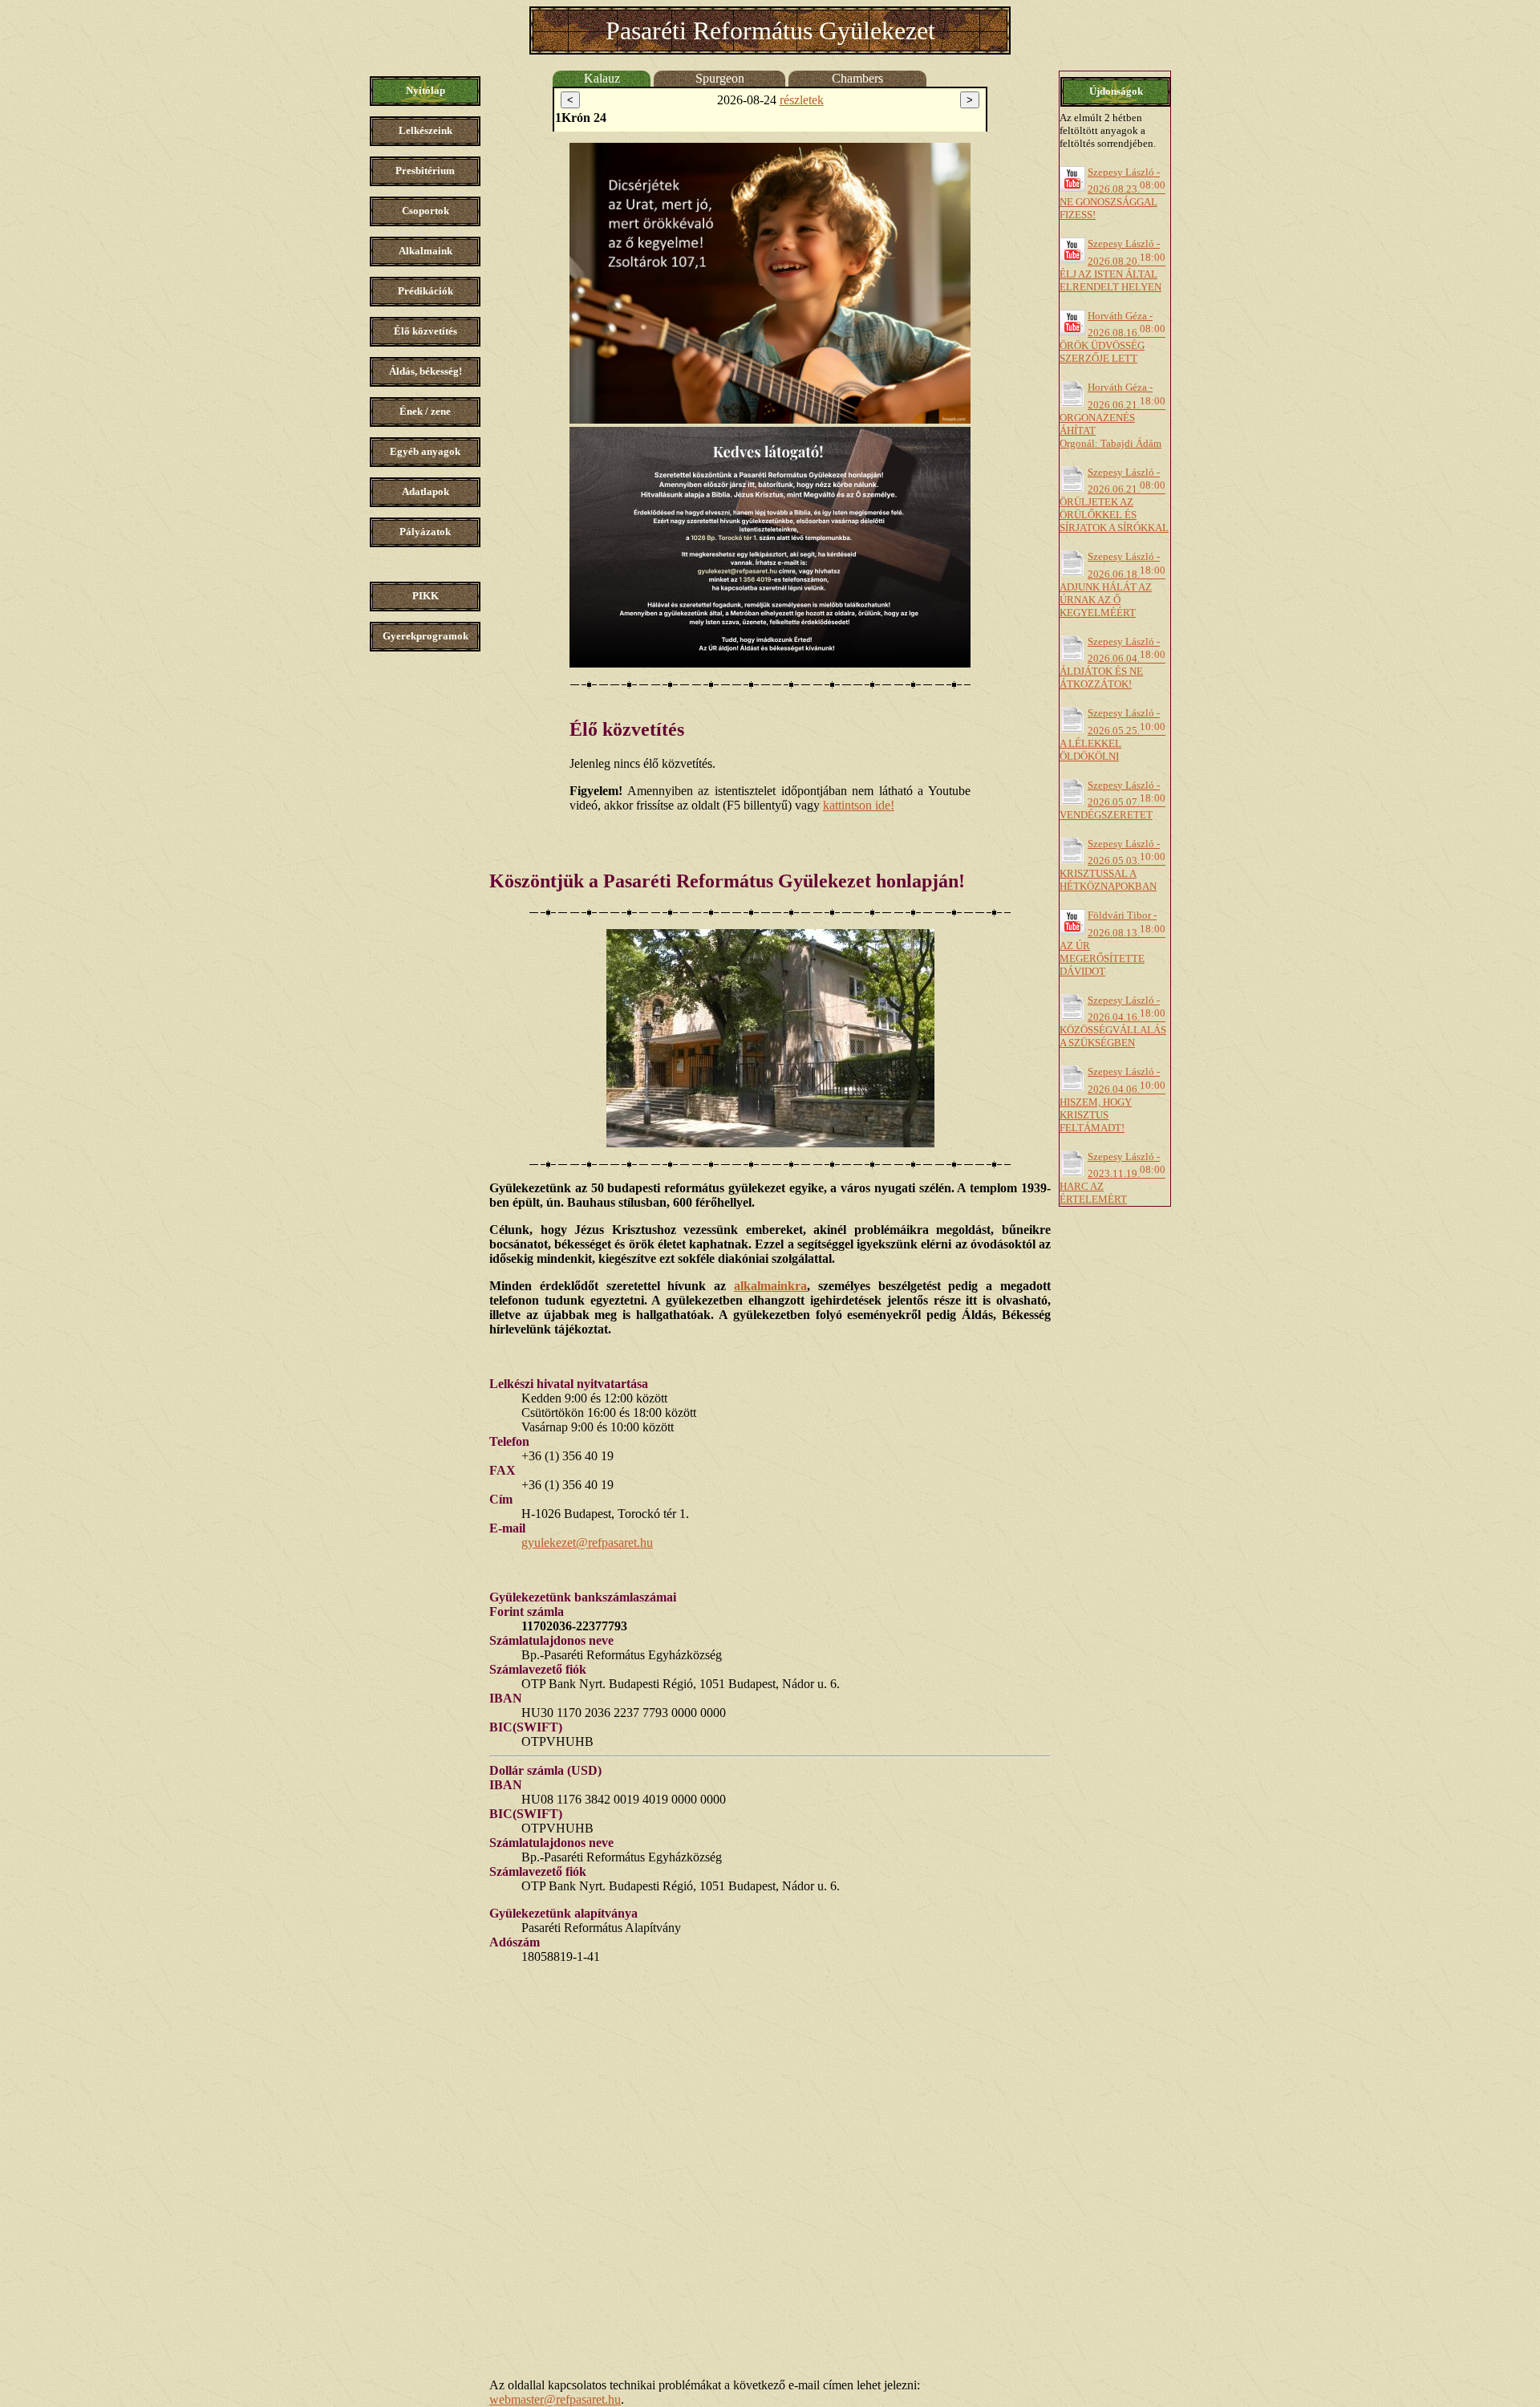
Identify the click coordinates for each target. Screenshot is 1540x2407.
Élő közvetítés (426, 331)
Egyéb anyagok (425, 451)
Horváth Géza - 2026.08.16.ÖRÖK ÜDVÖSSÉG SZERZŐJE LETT (1112, 337)
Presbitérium (425, 170)
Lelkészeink (426, 130)
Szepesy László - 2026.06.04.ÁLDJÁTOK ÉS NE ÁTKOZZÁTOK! (1112, 663)
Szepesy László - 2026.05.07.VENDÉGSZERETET (1112, 800)
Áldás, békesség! (426, 371)
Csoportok (426, 211)
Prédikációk (426, 291)
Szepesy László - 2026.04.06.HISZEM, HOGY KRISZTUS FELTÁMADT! (1112, 1099)
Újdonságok (1116, 91)
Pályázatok (425, 532)
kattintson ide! (859, 805)
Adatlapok (426, 491)
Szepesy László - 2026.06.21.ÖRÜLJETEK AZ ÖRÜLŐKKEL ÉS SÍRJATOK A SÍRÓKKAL (1114, 500)
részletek (802, 100)
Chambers (857, 78)
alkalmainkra (770, 1286)
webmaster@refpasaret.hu (555, 2399)
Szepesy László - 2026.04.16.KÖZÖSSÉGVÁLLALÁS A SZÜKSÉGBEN (1113, 1021)
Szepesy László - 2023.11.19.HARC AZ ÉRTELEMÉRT (1112, 1178)
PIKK (426, 596)
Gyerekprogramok (426, 636)
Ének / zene (425, 411)
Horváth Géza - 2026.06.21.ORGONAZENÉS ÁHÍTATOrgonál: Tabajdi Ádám (1112, 415)
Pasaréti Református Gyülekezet (770, 30)
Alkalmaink (426, 251)
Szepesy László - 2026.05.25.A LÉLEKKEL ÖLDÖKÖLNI (1112, 734)
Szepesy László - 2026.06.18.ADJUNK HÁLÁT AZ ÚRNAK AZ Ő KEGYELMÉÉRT (1112, 584)
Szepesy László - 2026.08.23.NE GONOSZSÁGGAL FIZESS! (1112, 193)
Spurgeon (720, 78)
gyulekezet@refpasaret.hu (587, 1542)
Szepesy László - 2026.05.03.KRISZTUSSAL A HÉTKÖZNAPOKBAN (1112, 865)
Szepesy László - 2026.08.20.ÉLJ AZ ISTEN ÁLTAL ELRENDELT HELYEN (1112, 265)
